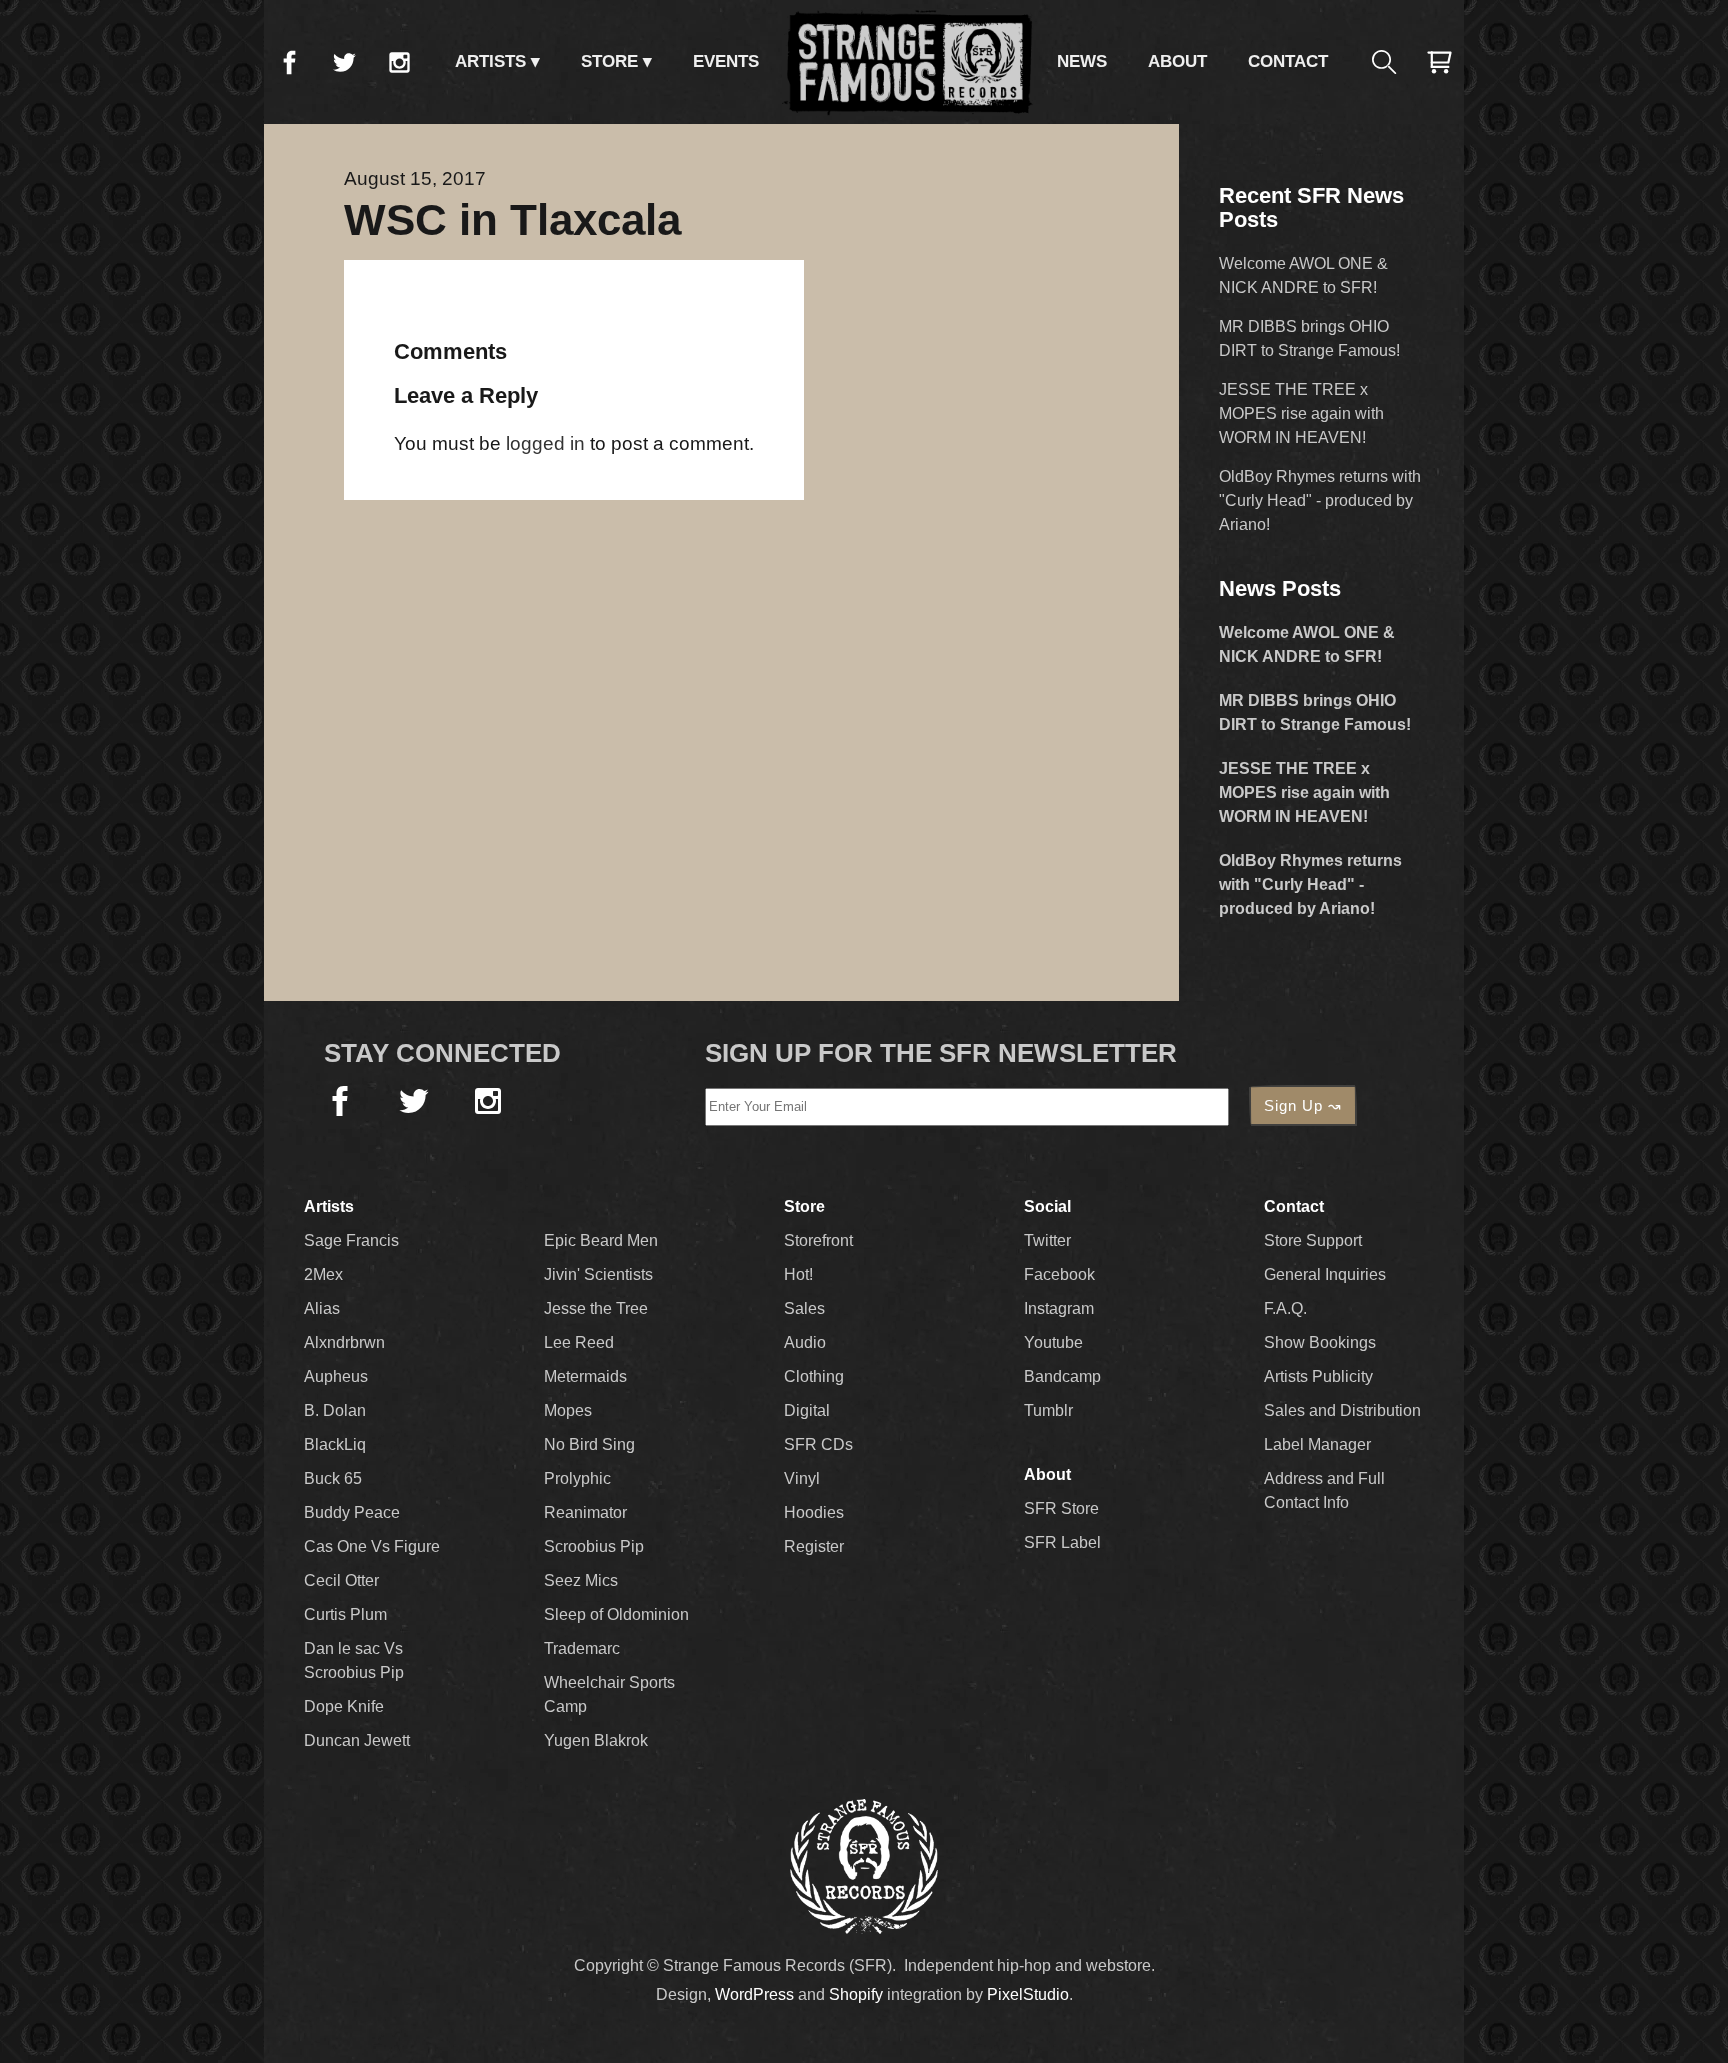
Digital (807, 1410)
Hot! (798, 1274)
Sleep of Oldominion (616, 1614)
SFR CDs (818, 1444)
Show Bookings (1320, 1342)
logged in (545, 443)
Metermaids (585, 1376)
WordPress (754, 1994)
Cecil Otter (341, 1580)
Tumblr (1048, 1410)
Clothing (814, 1376)
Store (609, 61)
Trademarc (582, 1648)
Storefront (818, 1240)
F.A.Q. (1285, 1308)
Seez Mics (581, 1580)
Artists (490, 61)
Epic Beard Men (601, 1240)
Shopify (856, 1994)
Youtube (1053, 1342)
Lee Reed (579, 1342)
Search (1384, 62)
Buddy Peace (352, 1512)
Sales (804, 1308)
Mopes (568, 1410)
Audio (805, 1342)
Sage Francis (351, 1240)
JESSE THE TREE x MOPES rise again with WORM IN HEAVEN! (1301, 413)
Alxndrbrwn (344, 1342)
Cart (1439, 62)
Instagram (399, 62)
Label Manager (1317, 1444)
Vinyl (802, 1478)
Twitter (344, 62)
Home (908, 62)
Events (726, 61)
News (1082, 61)
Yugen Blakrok (596, 1740)
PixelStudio (1028, 1994)
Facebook (289, 62)
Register (814, 1546)
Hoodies (814, 1512)
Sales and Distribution (1342, 1410)
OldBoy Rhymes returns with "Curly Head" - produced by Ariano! (1320, 500)
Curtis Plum (345, 1614)
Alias (322, 1308)
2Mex (323, 1274)
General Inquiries (1325, 1274)
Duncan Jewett (357, 1740)
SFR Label (1062, 1542)
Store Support (1313, 1240)
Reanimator (585, 1512)
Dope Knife (344, 1706)
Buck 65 (333, 1478)
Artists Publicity (1318, 1376)
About (1177, 61)
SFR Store (1061, 1508)
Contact (1288, 61)
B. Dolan (335, 1410)
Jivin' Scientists (598, 1274)
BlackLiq (335, 1444)
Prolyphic (577, 1478)
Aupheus (336, 1376)
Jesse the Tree (596, 1308)
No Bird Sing (589, 1444)
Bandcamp (1062, 1376)
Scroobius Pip (594, 1546)
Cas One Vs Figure (372, 1546)
